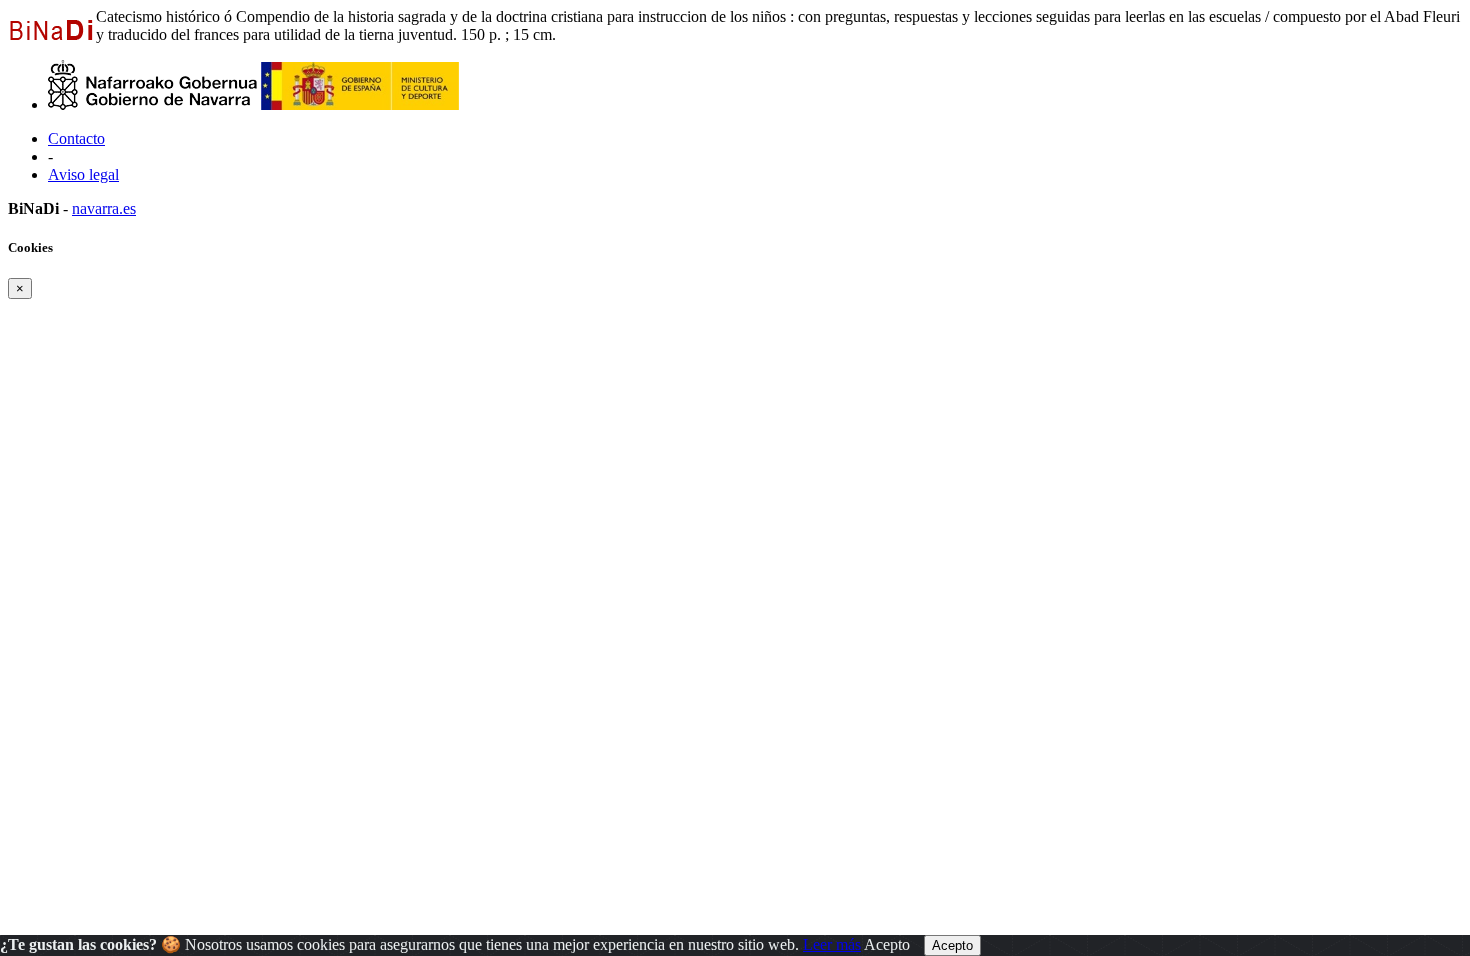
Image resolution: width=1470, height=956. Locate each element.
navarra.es (104, 208)
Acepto (887, 944)
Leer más (832, 944)
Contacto (76, 138)
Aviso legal (83, 174)
